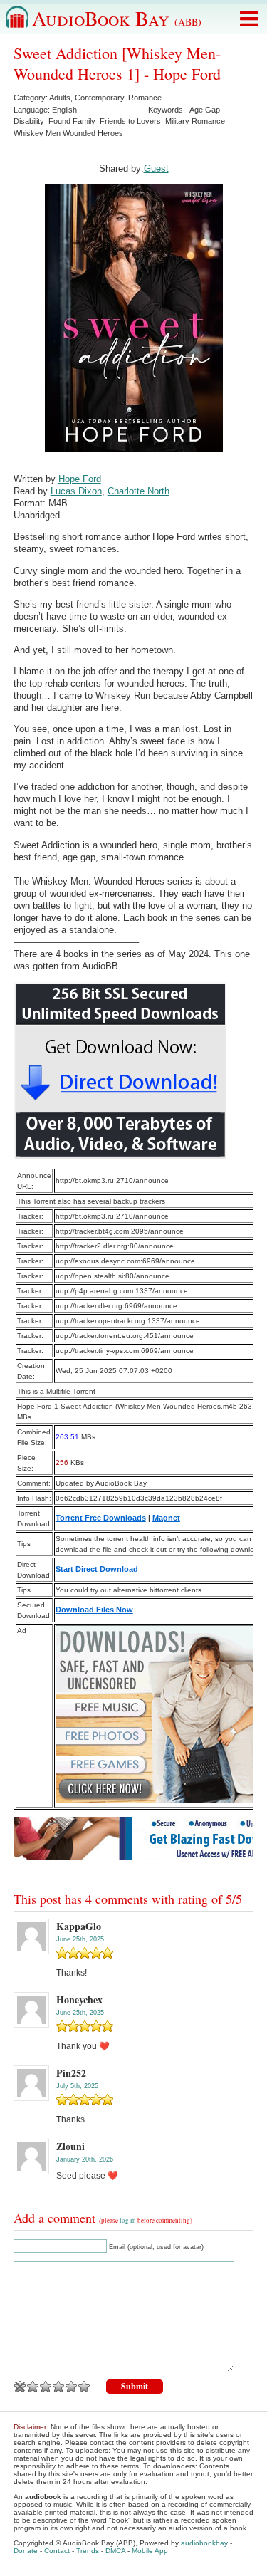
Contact (57, 2551)
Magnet (166, 1518)
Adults (60, 98)
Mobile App (150, 2551)
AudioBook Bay (117, 18)
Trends (88, 2551)
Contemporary (99, 98)
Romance (145, 98)
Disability (29, 121)
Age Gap (205, 110)
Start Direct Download (97, 1569)
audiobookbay (204, 2543)
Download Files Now (94, 1610)
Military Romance (195, 121)
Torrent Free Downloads (101, 1518)
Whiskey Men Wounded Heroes (68, 133)
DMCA (115, 2551)
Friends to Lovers (130, 121)
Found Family (72, 121)
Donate (26, 2551)
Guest (156, 168)
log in (128, 2221)
